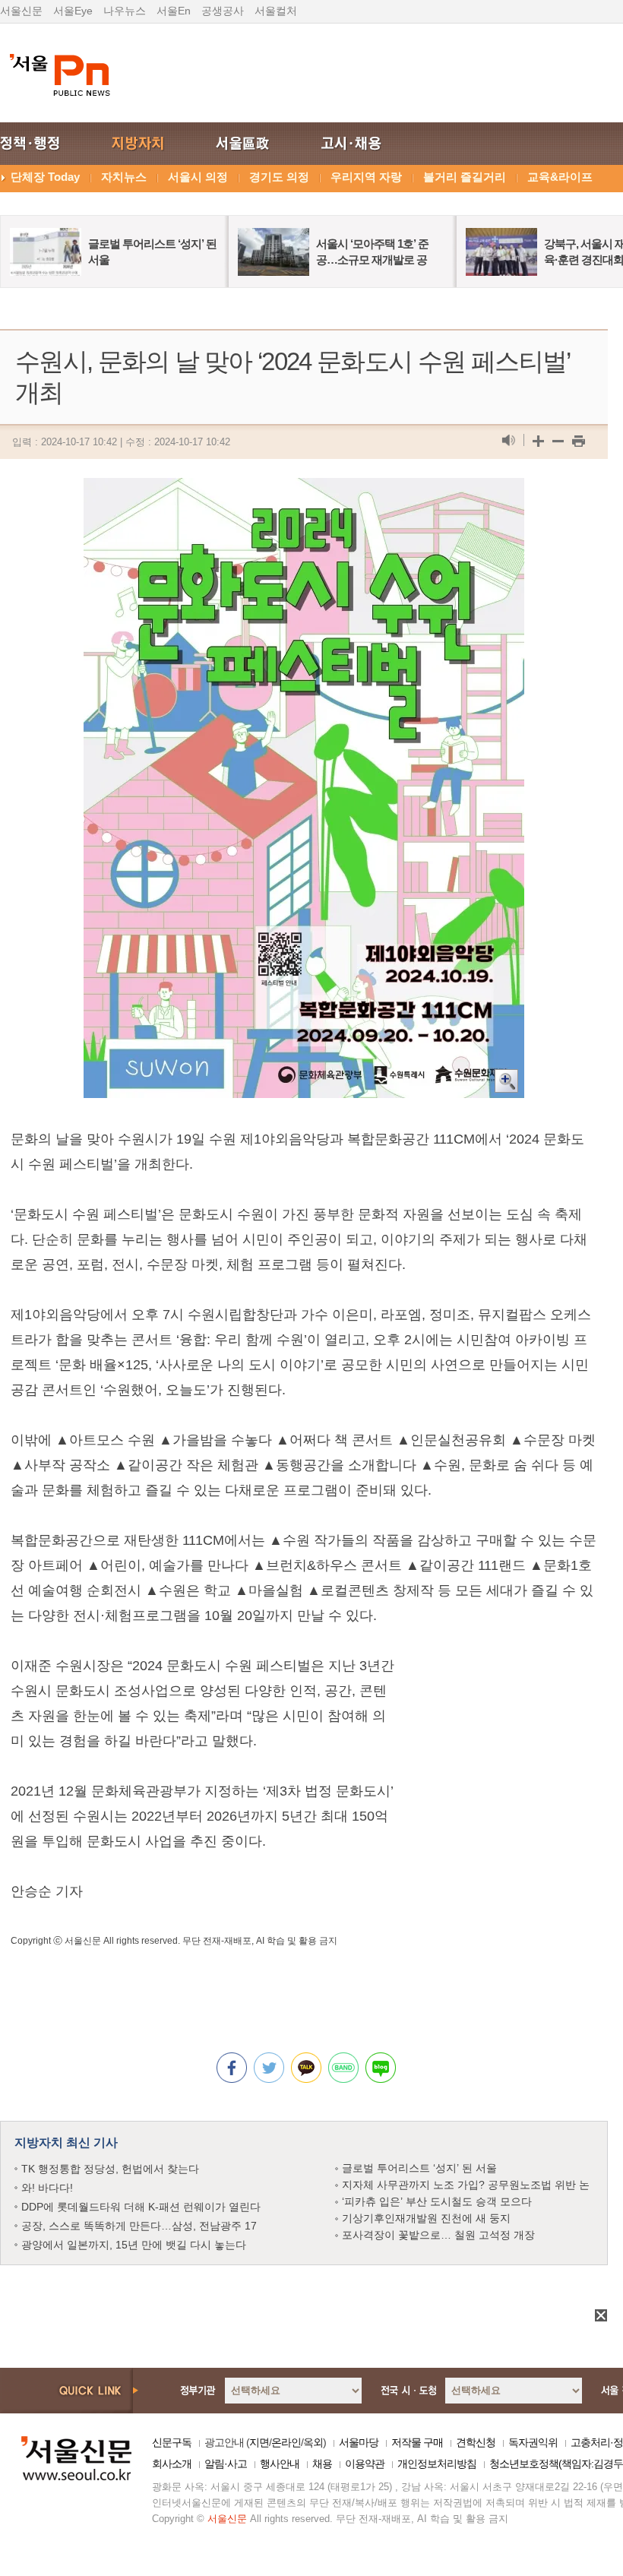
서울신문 (21, 11)
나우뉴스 (125, 11)
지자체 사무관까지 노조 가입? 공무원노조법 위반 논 (466, 2185)
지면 (259, 2442)
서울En (174, 11)
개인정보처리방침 (437, 2464)
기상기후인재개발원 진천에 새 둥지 (426, 2218)
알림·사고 (226, 2464)
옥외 (313, 2442)
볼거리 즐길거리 (465, 177)
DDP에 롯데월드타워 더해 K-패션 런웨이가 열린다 (141, 2207)
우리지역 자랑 (366, 177)
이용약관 (365, 2464)
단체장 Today (45, 177)
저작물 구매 (417, 2442)
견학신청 (476, 2442)
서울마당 (359, 2442)
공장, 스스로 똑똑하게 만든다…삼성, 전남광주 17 (139, 2226)
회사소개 (172, 2464)
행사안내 (280, 2464)
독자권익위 (533, 2442)
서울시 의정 (198, 177)
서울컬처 (276, 11)
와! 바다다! (47, 2188)
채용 (322, 2464)
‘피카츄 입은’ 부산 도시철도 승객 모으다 (437, 2201)
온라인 (286, 2442)
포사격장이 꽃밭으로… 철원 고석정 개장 (438, 2235)
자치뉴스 (124, 177)
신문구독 (172, 2442)
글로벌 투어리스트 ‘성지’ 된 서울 (419, 2168)
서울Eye (73, 11)
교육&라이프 (560, 177)
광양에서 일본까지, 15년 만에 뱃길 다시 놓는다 (134, 2245)
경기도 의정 (279, 177)
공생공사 (223, 11)
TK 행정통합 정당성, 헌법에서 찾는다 (110, 2169)
